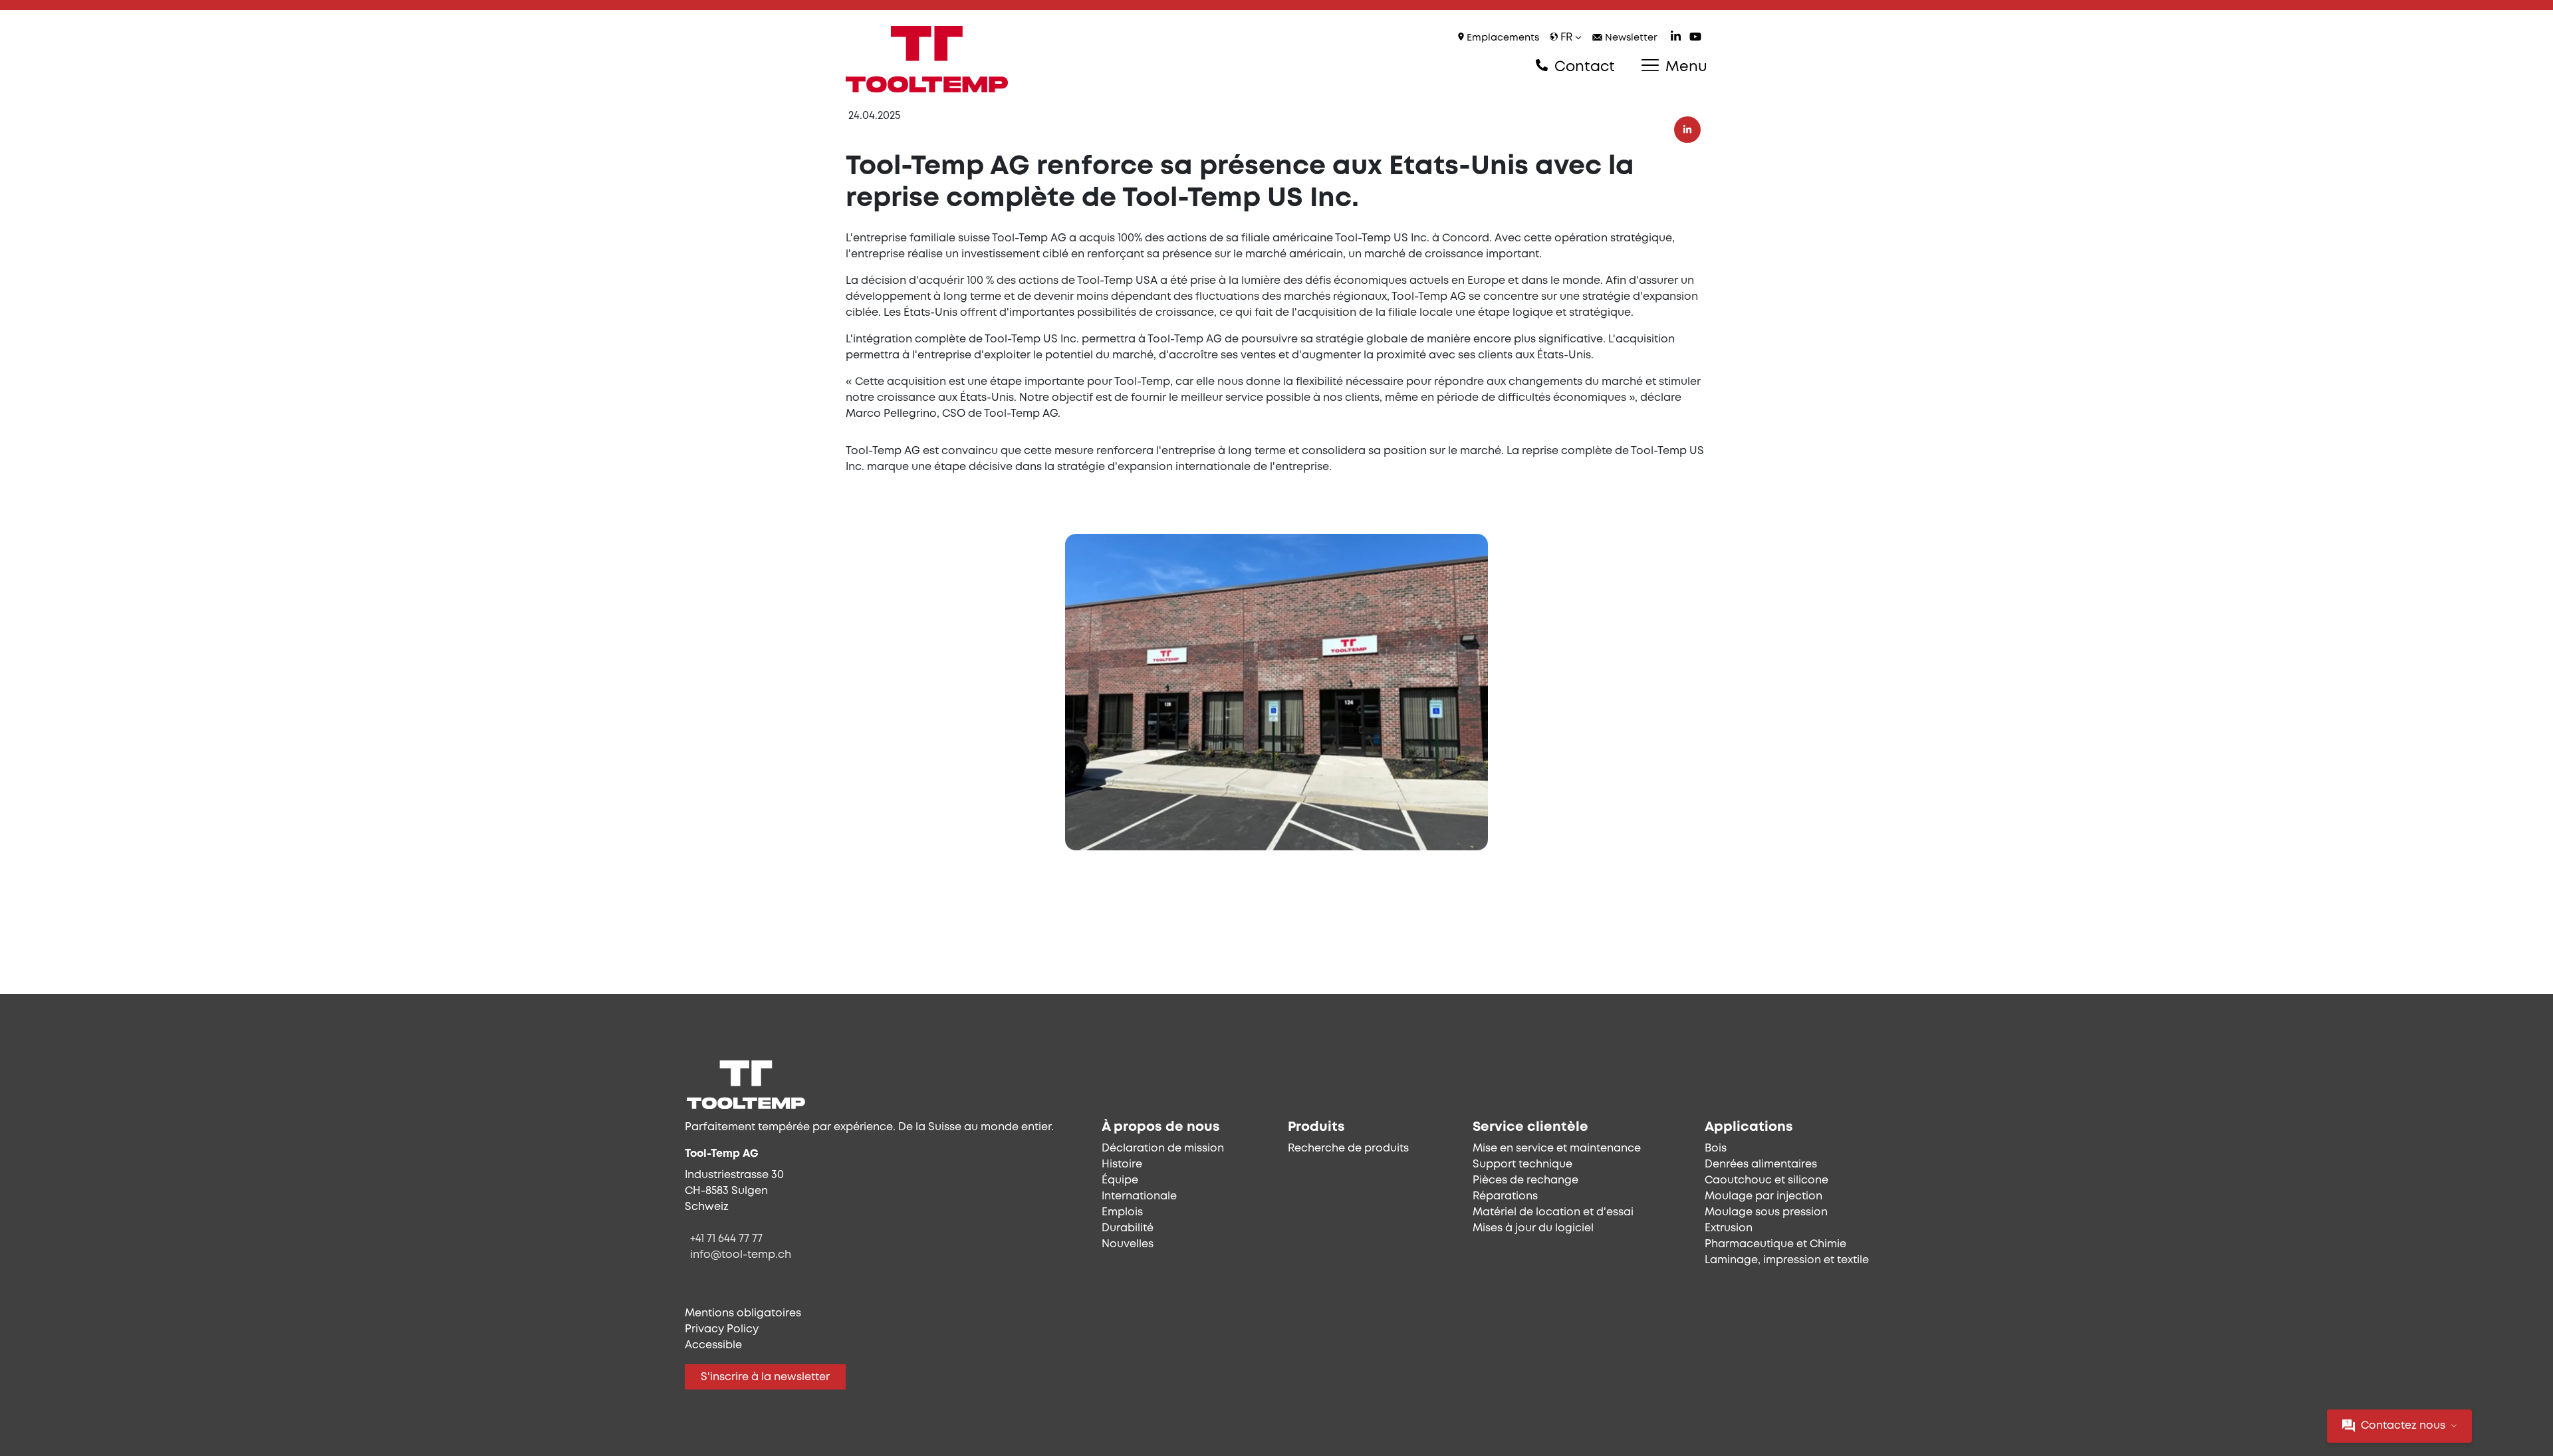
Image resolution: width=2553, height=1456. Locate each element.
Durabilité (1128, 1228)
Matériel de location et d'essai (1553, 1212)
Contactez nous (2403, 1426)
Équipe (1120, 1180)
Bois (1716, 1149)
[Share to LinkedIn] (1687, 130)
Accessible (713, 1345)
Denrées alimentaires (1761, 1164)
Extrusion (1729, 1228)
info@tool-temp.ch (741, 1255)
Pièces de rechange (1525, 1180)
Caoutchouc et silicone (1766, 1180)
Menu (1684, 67)
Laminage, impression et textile (1787, 1260)
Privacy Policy (722, 1329)
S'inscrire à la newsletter (765, 1377)
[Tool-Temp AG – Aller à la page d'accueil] (927, 59)
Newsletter (1630, 38)
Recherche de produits (1348, 1149)
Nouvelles (1128, 1244)
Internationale (1139, 1196)
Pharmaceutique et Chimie (1775, 1244)
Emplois (1122, 1212)
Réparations (1505, 1196)
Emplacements (1502, 38)
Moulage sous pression (1766, 1212)
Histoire (1122, 1164)
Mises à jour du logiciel (1533, 1228)
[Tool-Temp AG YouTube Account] (1695, 38)
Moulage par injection (1763, 1196)
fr (1566, 38)
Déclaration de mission (1163, 1149)
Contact (1583, 67)
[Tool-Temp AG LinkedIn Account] (1676, 38)
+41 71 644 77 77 (726, 1239)
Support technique (1522, 1164)
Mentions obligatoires (743, 1313)
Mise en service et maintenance (1557, 1149)
